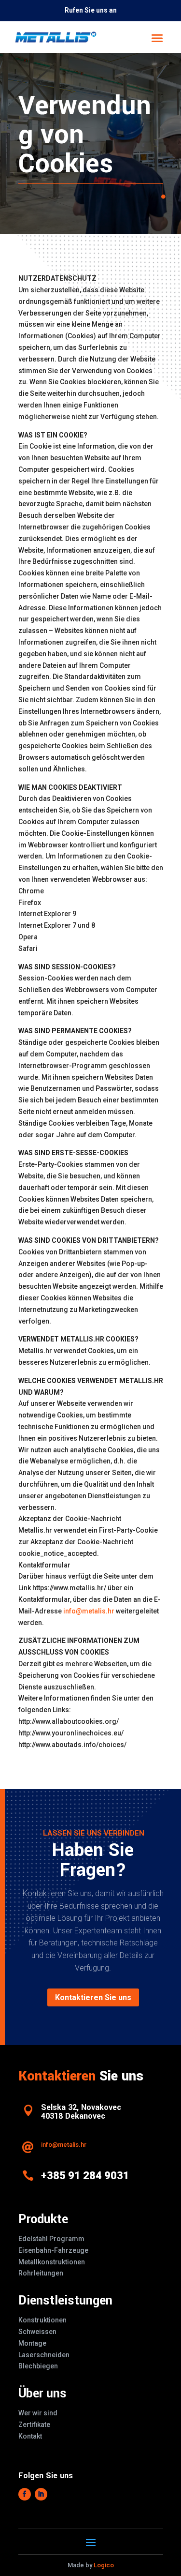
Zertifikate (34, 2425)
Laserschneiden (44, 2355)
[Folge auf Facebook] (25, 2494)
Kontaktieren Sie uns (93, 1997)
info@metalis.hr (89, 1611)
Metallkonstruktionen (52, 2262)
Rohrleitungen (41, 2273)
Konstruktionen (42, 2320)
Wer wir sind (38, 2413)
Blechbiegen (38, 2366)
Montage (32, 2343)
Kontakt (30, 2436)
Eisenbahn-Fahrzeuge (53, 2250)
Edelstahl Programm (51, 2239)
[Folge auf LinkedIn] (41, 2494)
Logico (104, 2565)
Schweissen (37, 2332)
